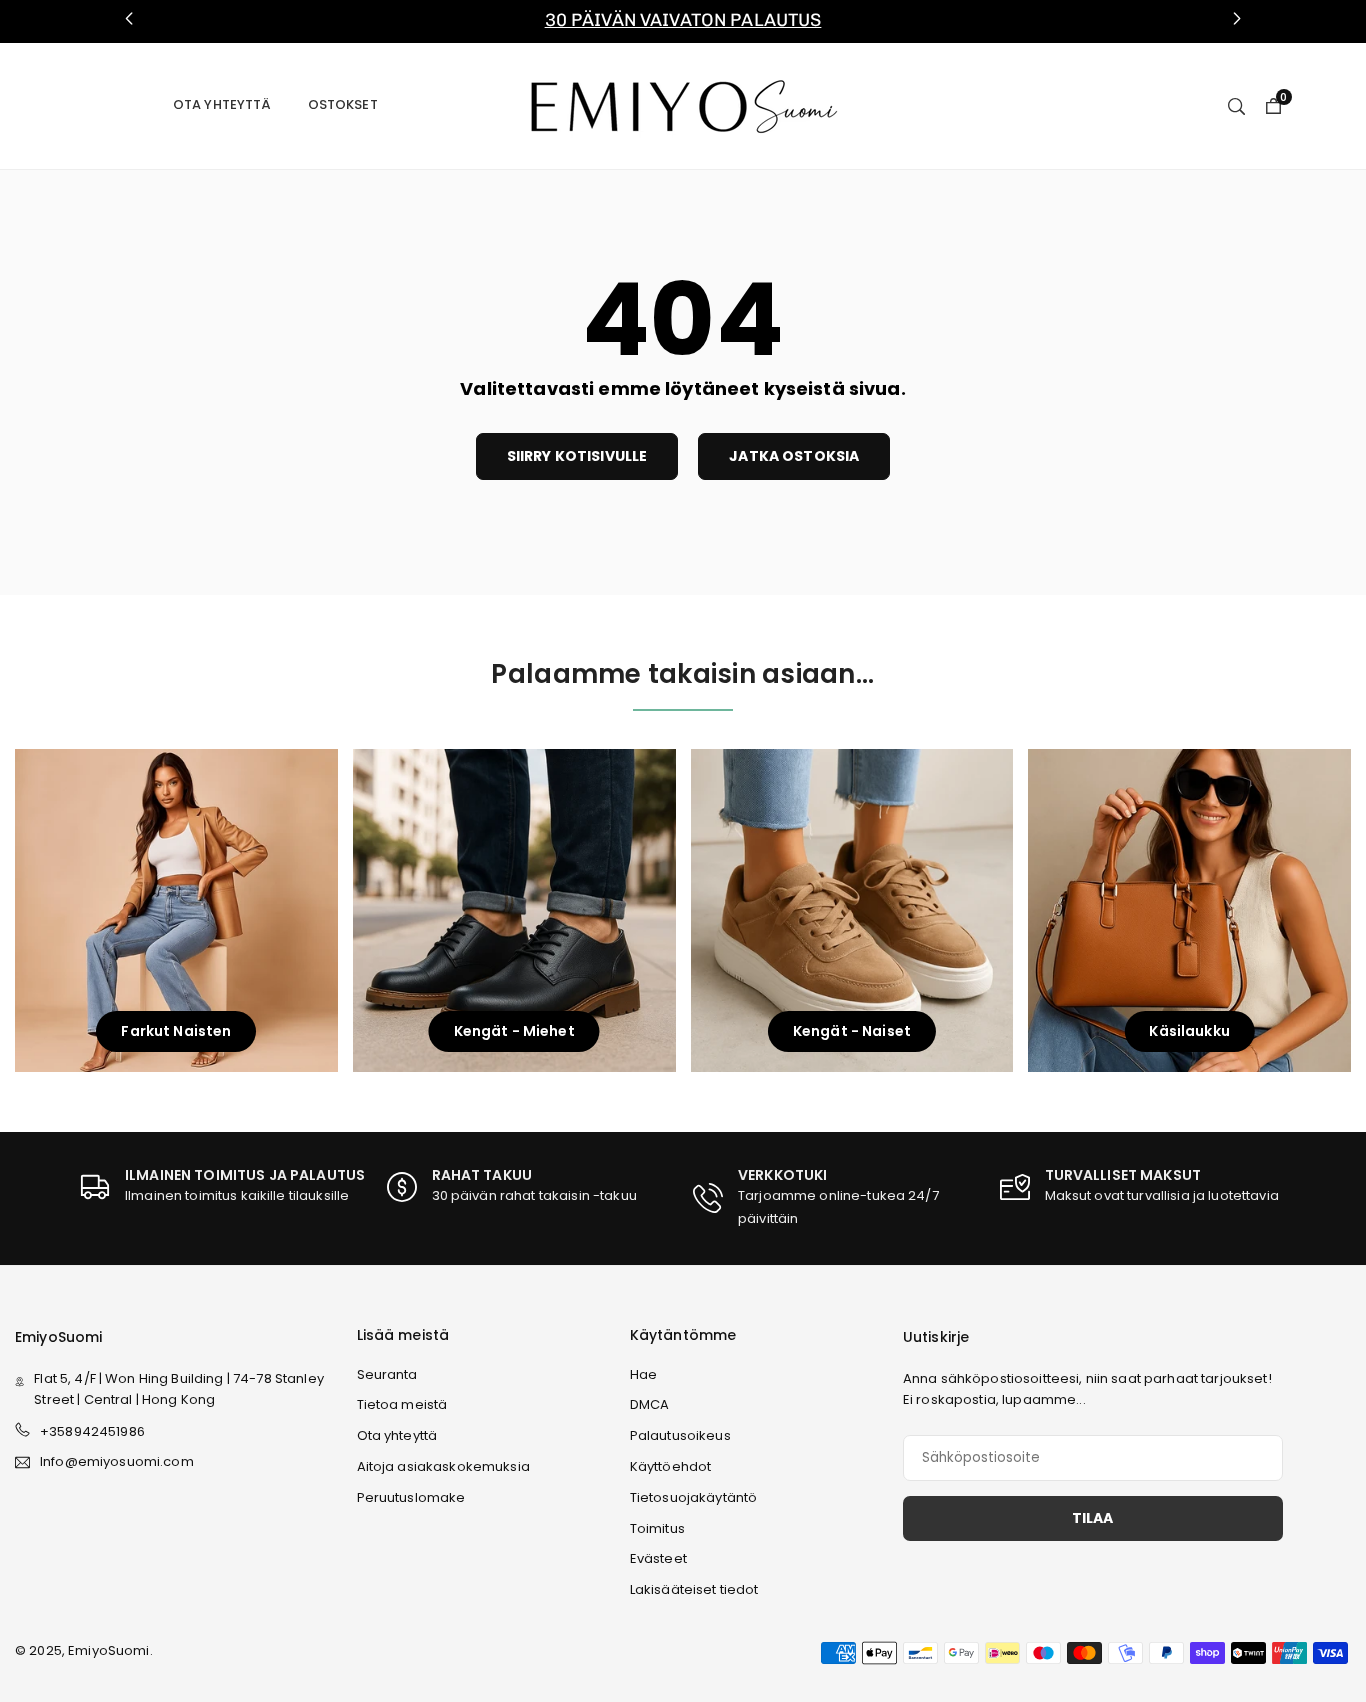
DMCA (650, 1404)
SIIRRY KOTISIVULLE (577, 456)
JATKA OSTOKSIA (794, 456)
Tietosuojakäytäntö (694, 1497)
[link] (683, 21)
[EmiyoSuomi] (683, 104)
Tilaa (1092, 1518)
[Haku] (1236, 105)
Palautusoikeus (680, 1435)
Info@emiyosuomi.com (117, 1462)
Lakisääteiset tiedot (694, 1589)
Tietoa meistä (402, 1404)
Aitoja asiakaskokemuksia (443, 1466)
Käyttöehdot (671, 1466)
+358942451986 (92, 1431)
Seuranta (387, 1374)
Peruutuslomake (411, 1497)
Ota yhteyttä (222, 104)
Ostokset (343, 104)
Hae (643, 1374)
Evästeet (658, 1558)
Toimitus (657, 1528)
